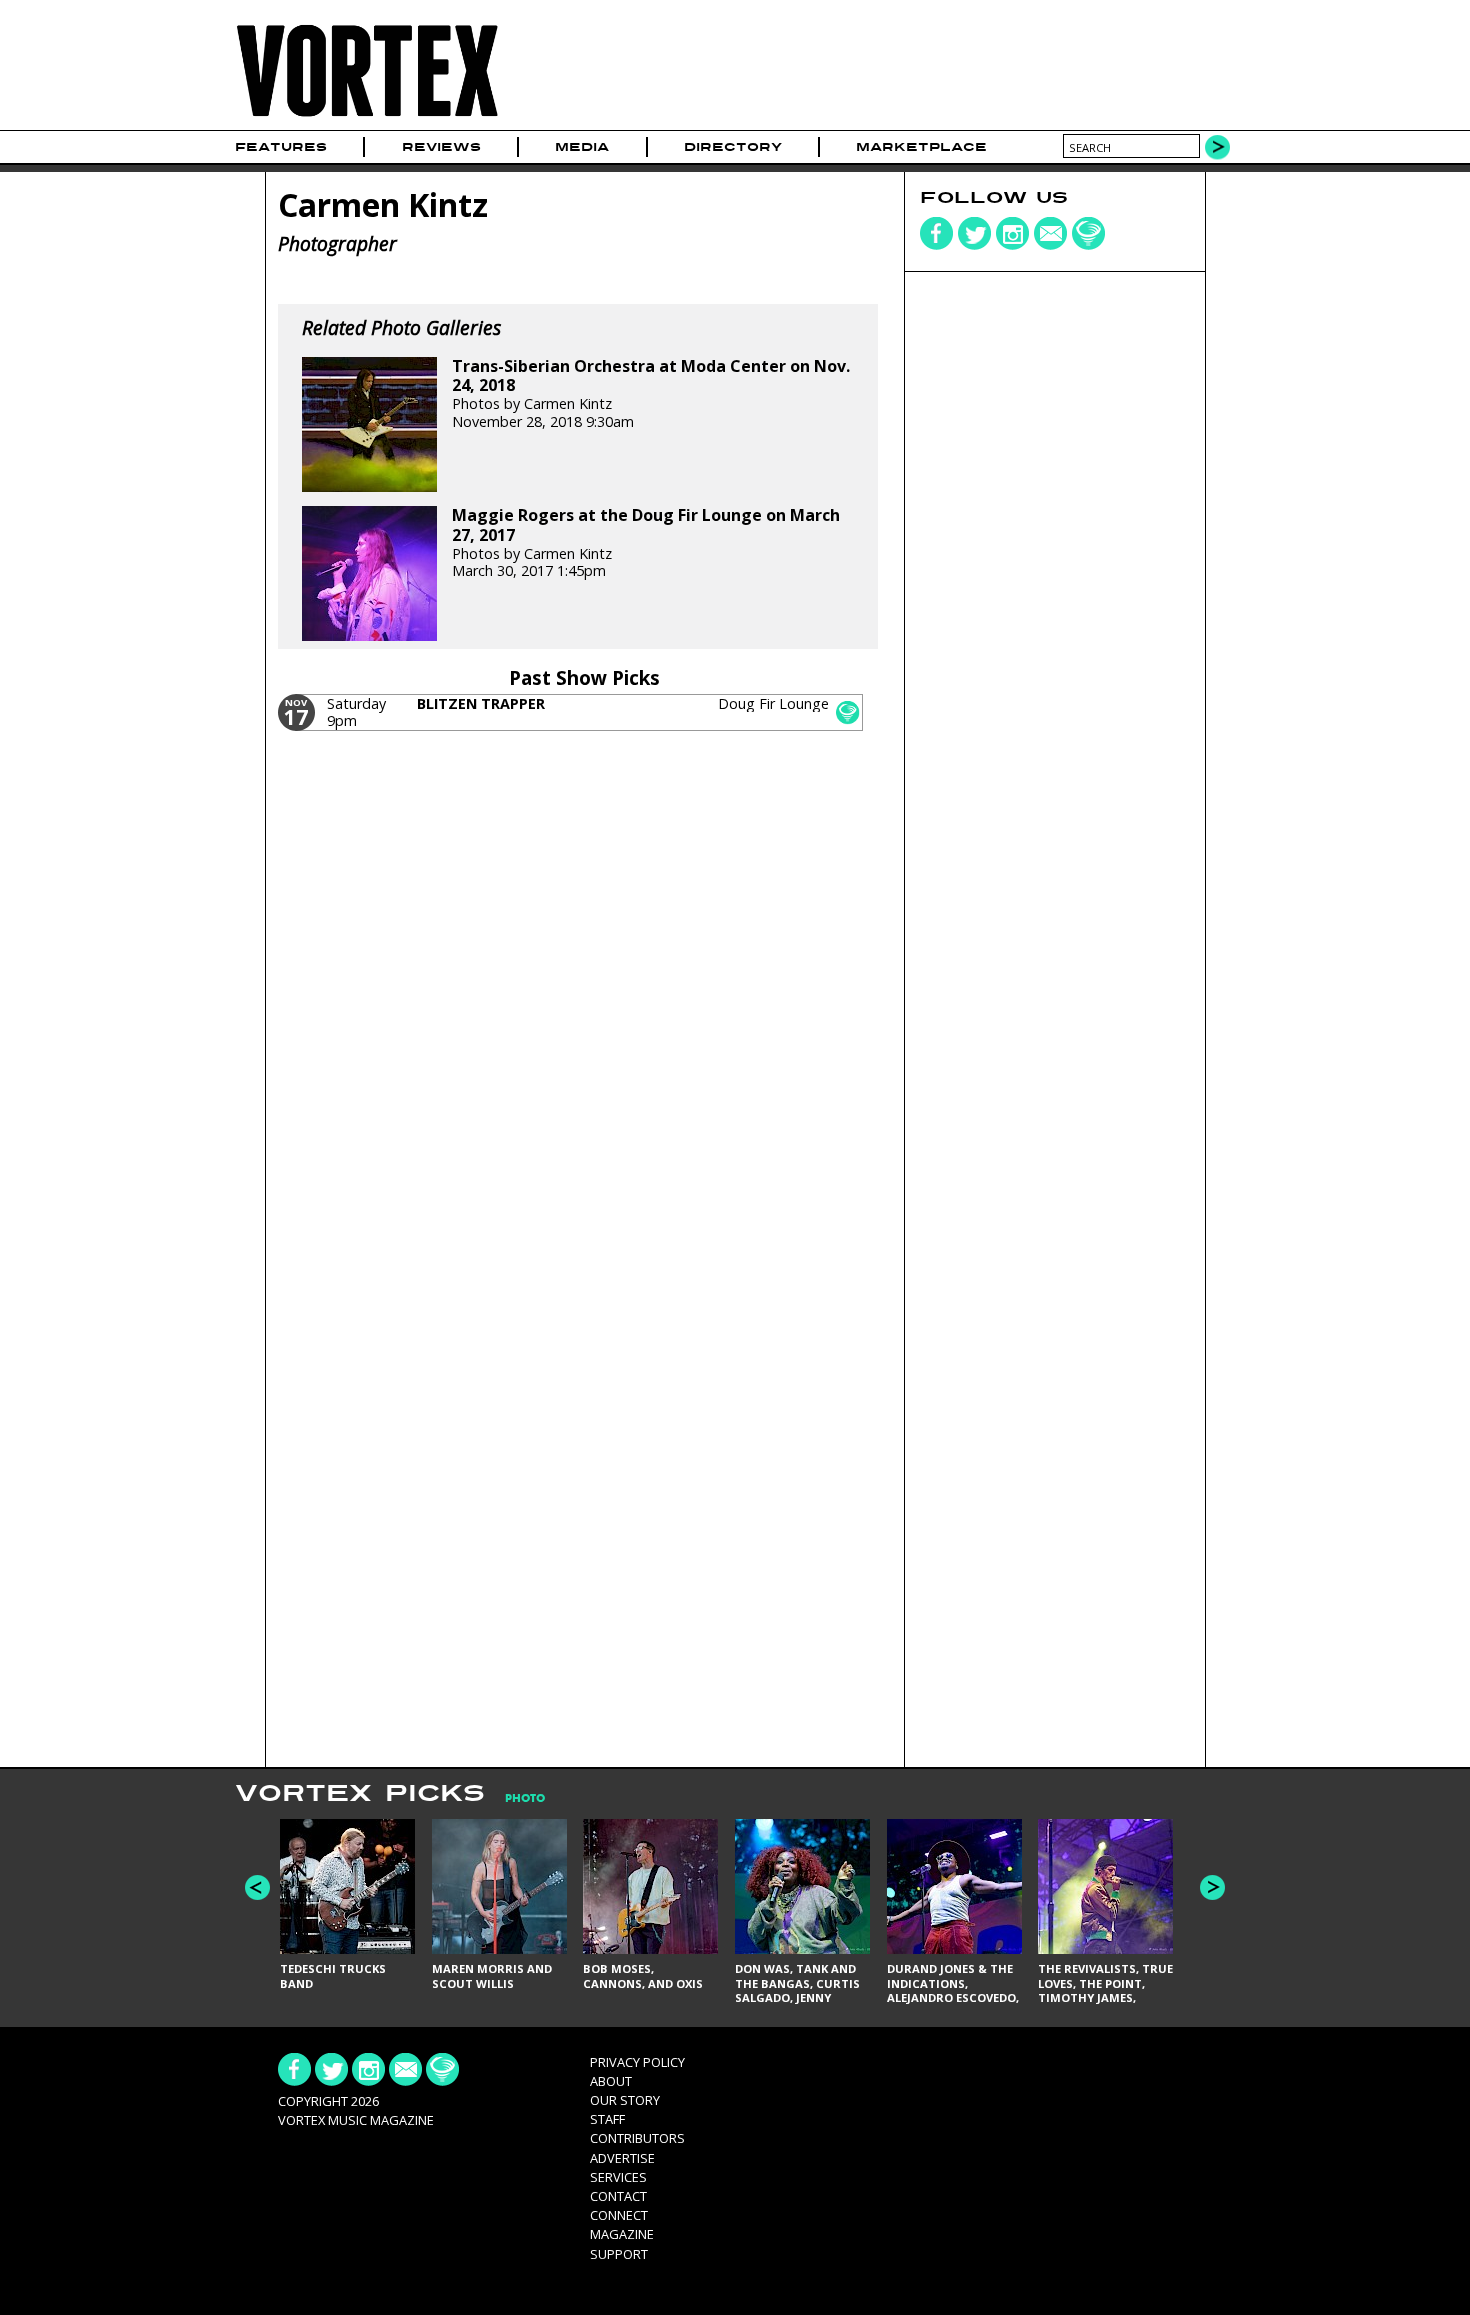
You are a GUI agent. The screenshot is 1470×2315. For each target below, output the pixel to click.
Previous (257, 1887)
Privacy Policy (637, 2062)
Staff (607, 2119)
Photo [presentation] (525, 1798)
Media (582, 147)
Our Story (625, 2100)
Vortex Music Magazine (356, 2120)
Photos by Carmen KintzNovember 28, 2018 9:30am (651, 394)
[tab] (515, 1798)
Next (1212, 1887)
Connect (619, 2215)
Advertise (622, 2158)
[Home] (367, 117)
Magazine (622, 2234)
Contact (618, 2196)
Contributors (637, 2138)
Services (618, 2177)
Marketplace (921, 147)
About (611, 2081)
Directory (733, 147)
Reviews (441, 147)
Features (281, 147)
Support (619, 2254)
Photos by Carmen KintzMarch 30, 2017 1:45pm (646, 543)
